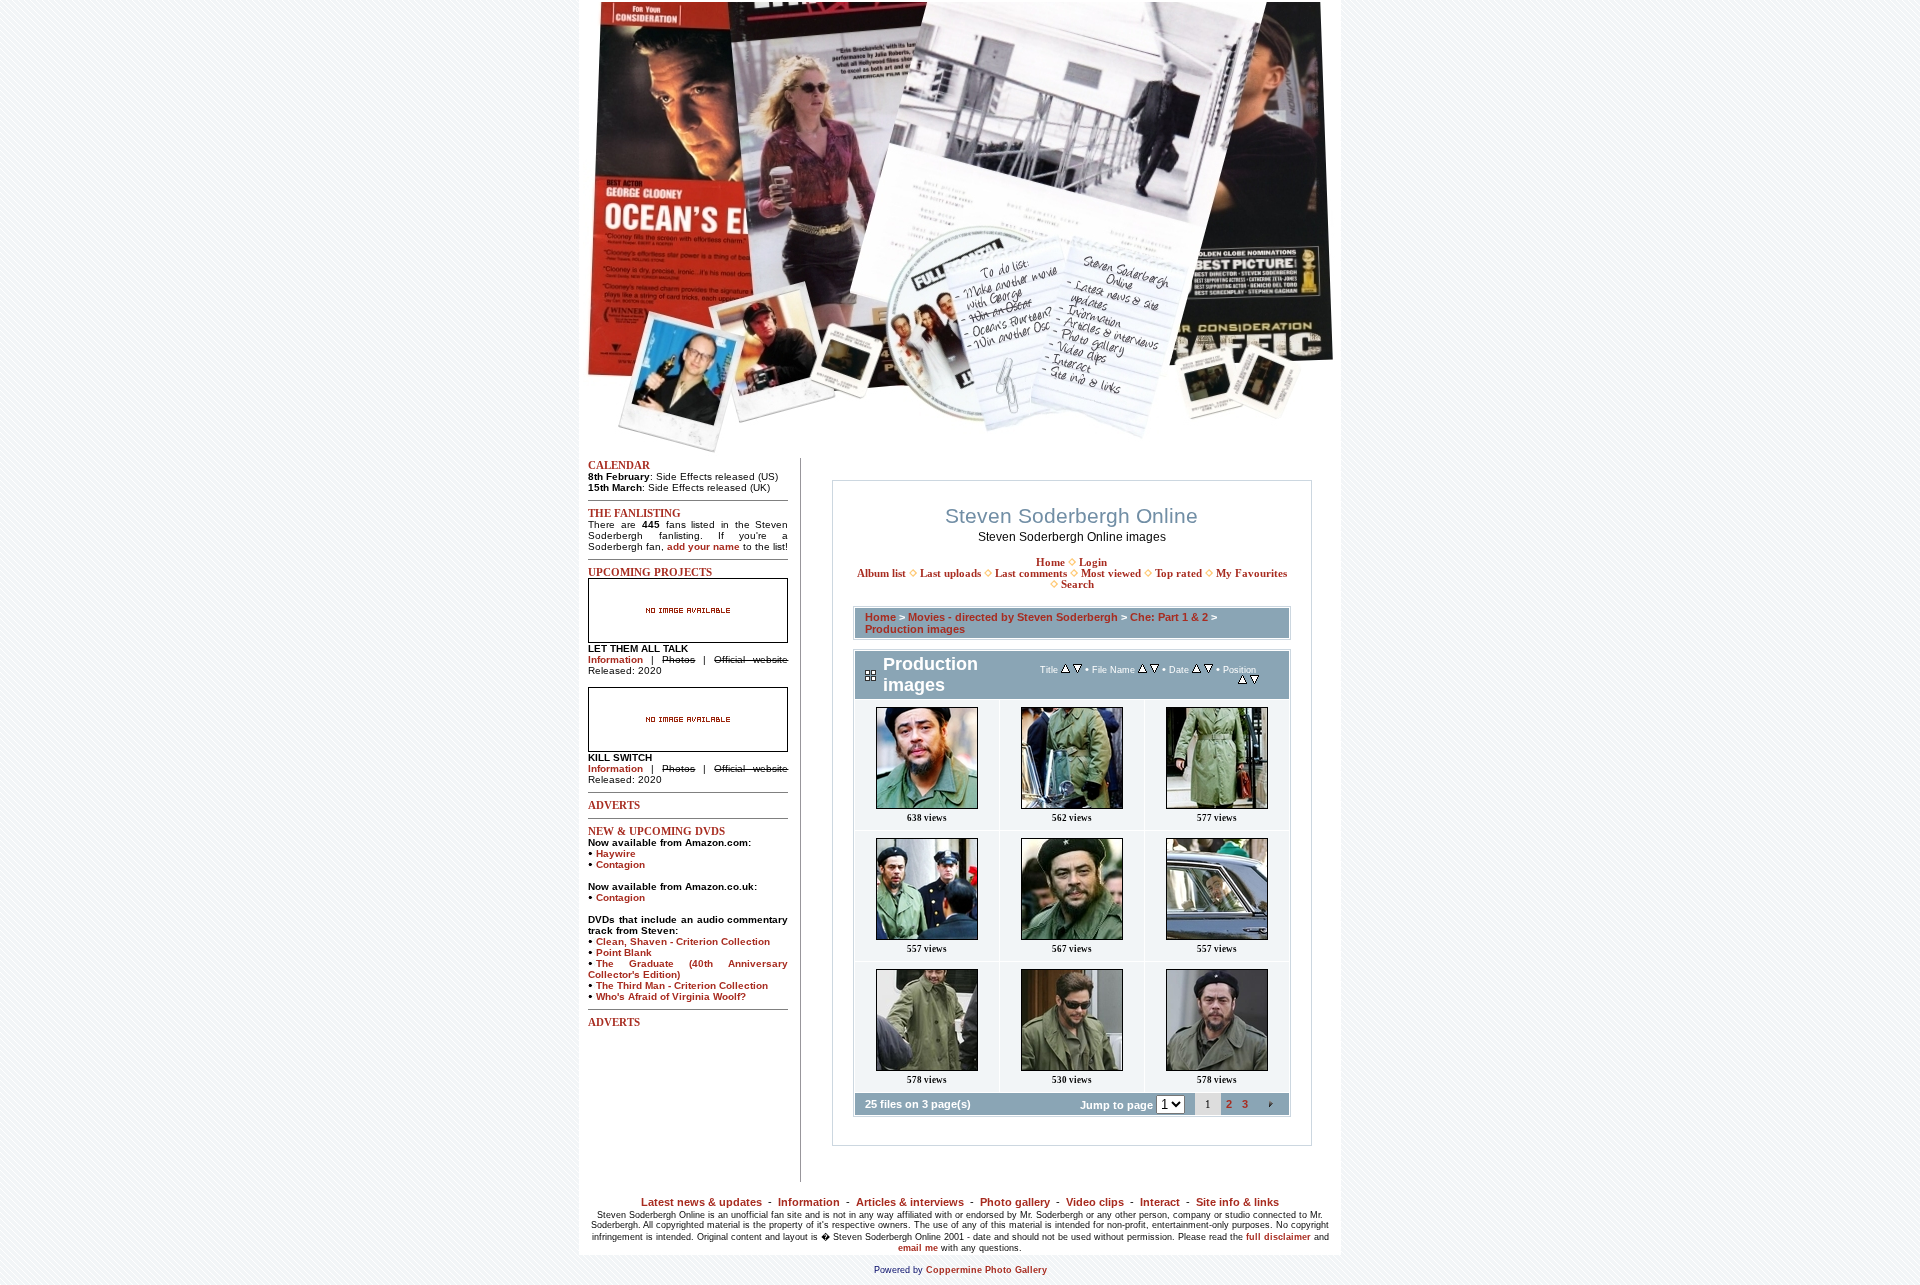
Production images (915, 629)
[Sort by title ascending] (1065, 669)
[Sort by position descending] (1254, 680)
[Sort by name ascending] (1142, 669)
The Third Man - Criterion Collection (682, 985)
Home (1050, 562)
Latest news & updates (701, 1202)
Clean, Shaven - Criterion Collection (683, 941)
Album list (881, 573)
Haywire (616, 853)
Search (1077, 584)
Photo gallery (1015, 1202)
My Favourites (1251, 573)
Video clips (1095, 1202)
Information (615, 659)
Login (1093, 562)
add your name (703, 546)
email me (918, 1248)
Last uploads (950, 573)
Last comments (1031, 573)
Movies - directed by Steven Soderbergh (1013, 617)
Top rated (1178, 573)
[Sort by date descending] (1208, 669)
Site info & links (1237, 1202)
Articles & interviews (910, 1202)
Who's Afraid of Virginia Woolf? (671, 996)
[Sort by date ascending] (1196, 669)
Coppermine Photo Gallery (986, 1270)
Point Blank (624, 952)
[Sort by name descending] (1154, 669)
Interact (1160, 1202)
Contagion (620, 864)
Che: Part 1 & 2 (1169, 617)
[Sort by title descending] (1077, 669)
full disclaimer (1278, 1237)
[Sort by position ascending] (1242, 680)
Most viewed (1111, 573)
